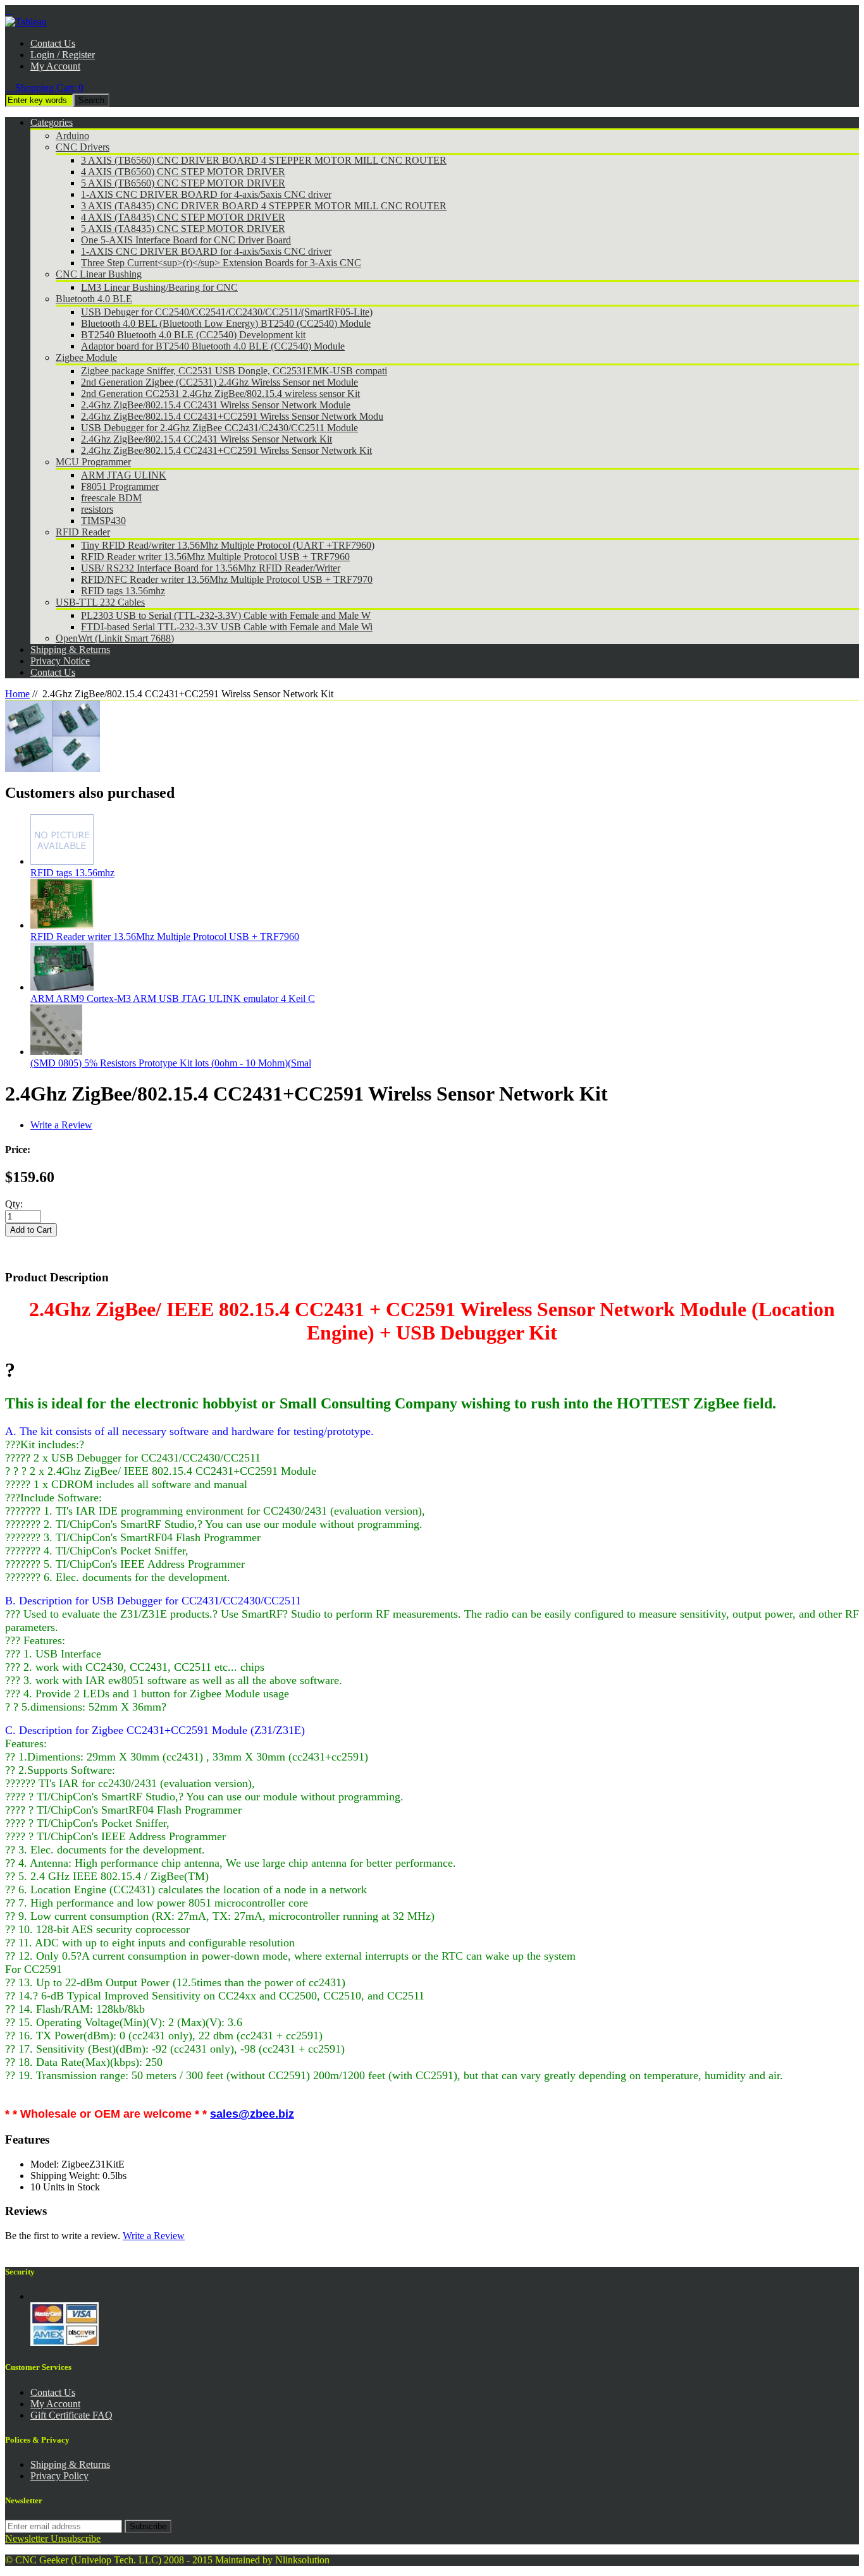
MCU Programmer (93, 462)
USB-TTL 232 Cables (100, 602)
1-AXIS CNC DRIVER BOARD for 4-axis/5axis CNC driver (206, 194)
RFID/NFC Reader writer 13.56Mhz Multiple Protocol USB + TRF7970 (227, 579)
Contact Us (53, 43)
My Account (55, 66)
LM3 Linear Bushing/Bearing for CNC (159, 287)
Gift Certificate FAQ (71, 2415)
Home (17, 694)
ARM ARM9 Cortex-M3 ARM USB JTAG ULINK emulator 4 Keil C (173, 998)
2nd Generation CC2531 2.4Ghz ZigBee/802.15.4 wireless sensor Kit (220, 394)
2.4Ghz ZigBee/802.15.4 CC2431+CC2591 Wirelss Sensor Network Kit (226, 450)
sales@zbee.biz (252, 2114)
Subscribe (148, 2526)
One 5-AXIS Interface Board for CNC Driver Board (186, 240)
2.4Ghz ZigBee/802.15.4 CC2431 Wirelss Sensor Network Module (216, 405)
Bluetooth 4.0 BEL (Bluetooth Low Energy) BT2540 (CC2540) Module (226, 323)
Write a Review (61, 1125)
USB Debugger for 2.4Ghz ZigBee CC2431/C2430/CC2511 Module (219, 428)
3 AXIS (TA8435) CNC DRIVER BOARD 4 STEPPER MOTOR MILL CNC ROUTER (264, 206)
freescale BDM (111, 498)
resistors (97, 509)
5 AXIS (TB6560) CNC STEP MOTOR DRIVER (183, 183)
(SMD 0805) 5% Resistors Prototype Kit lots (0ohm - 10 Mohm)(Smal (171, 1063)
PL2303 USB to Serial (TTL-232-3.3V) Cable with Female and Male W (226, 615)
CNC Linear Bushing (99, 274)
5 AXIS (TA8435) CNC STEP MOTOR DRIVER (183, 229)
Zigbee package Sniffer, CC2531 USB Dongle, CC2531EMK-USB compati (234, 371)
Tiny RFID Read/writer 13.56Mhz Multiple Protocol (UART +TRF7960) (228, 545)
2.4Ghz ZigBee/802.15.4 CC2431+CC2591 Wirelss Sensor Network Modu (232, 416)
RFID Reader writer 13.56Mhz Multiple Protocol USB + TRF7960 (215, 557)
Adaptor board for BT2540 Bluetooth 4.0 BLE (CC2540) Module (213, 346)
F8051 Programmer (120, 486)
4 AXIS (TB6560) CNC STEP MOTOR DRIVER (183, 172)
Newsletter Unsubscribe (53, 2538)
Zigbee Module (86, 357)
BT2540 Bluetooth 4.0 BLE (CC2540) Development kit (193, 335)
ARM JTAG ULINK (124, 475)
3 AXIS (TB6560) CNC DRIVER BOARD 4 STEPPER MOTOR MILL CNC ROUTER (264, 160)
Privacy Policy (59, 2476)
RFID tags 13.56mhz (123, 591)
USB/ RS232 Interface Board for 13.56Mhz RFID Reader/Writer (211, 568)
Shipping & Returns (70, 2464)
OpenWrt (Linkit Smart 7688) (115, 638)
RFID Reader (83, 532)
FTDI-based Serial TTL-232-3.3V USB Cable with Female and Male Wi (227, 627)
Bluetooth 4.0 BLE (94, 299)
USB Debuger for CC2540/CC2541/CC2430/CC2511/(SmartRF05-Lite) (227, 312)
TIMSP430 (103, 521)
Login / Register (63, 55)
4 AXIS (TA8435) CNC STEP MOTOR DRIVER (183, 217)
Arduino (72, 136)
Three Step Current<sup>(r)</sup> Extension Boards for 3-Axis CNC (221, 263)
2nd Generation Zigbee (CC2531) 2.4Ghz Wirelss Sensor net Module (219, 382)
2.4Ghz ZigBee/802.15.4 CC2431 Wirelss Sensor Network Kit (207, 439)
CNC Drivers (83, 147)
